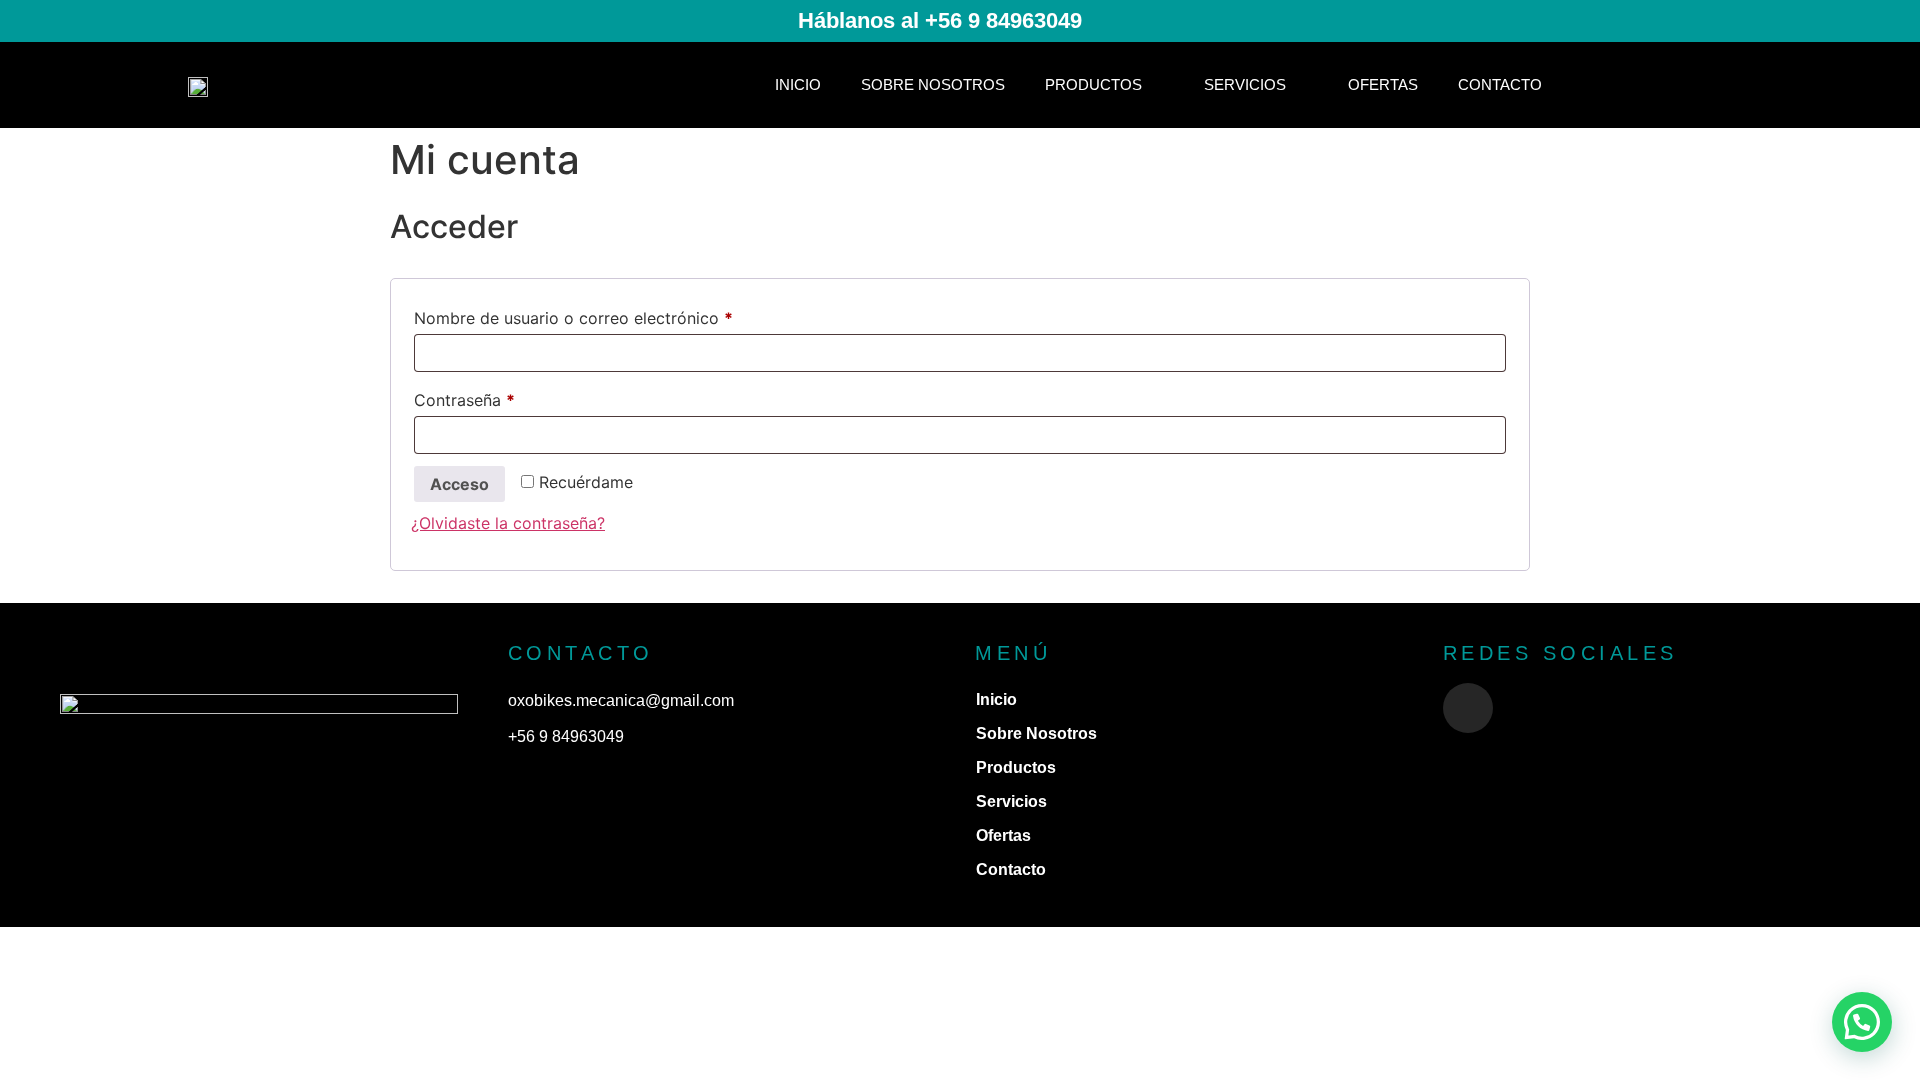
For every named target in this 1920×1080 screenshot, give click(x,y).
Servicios (1245, 84)
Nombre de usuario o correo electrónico (615, 315)
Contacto (1500, 84)
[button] (1862, 1022)
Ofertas (1383, 84)
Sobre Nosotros (933, 84)
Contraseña (506, 397)
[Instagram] (1468, 708)
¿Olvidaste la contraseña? (508, 523)
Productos (1093, 84)
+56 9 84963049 (566, 736)
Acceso (459, 484)
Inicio (798, 84)
